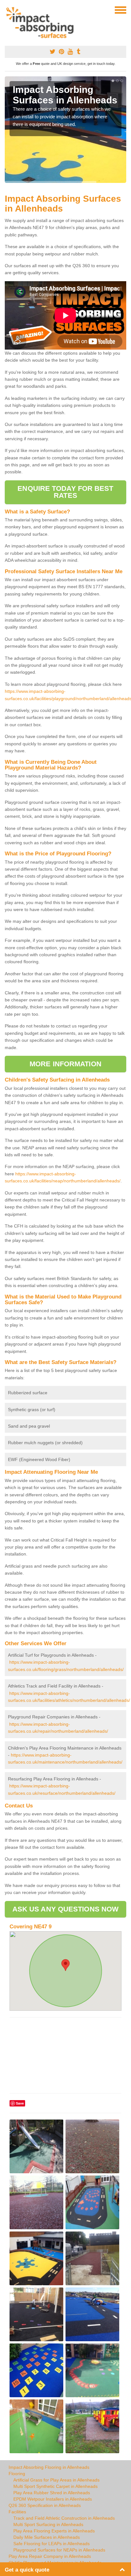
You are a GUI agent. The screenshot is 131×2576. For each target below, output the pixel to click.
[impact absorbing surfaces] (42, 23)
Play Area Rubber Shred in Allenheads (52, 2493)
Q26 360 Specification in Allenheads (45, 2505)
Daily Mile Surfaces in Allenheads (47, 2537)
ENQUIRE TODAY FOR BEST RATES (65, 492)
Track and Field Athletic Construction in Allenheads (64, 2518)
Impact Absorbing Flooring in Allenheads (49, 2467)
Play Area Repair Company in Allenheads (50, 2556)
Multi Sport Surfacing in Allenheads (48, 2524)
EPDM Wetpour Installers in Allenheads (53, 2499)
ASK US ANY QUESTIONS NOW (65, 1909)
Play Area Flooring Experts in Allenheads (54, 2531)
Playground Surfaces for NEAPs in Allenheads (59, 2550)
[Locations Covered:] (8, 10)
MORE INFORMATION (65, 1064)
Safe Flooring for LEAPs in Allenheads (52, 2544)
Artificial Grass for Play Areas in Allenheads (56, 2480)
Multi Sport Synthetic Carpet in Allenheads (55, 2486)
